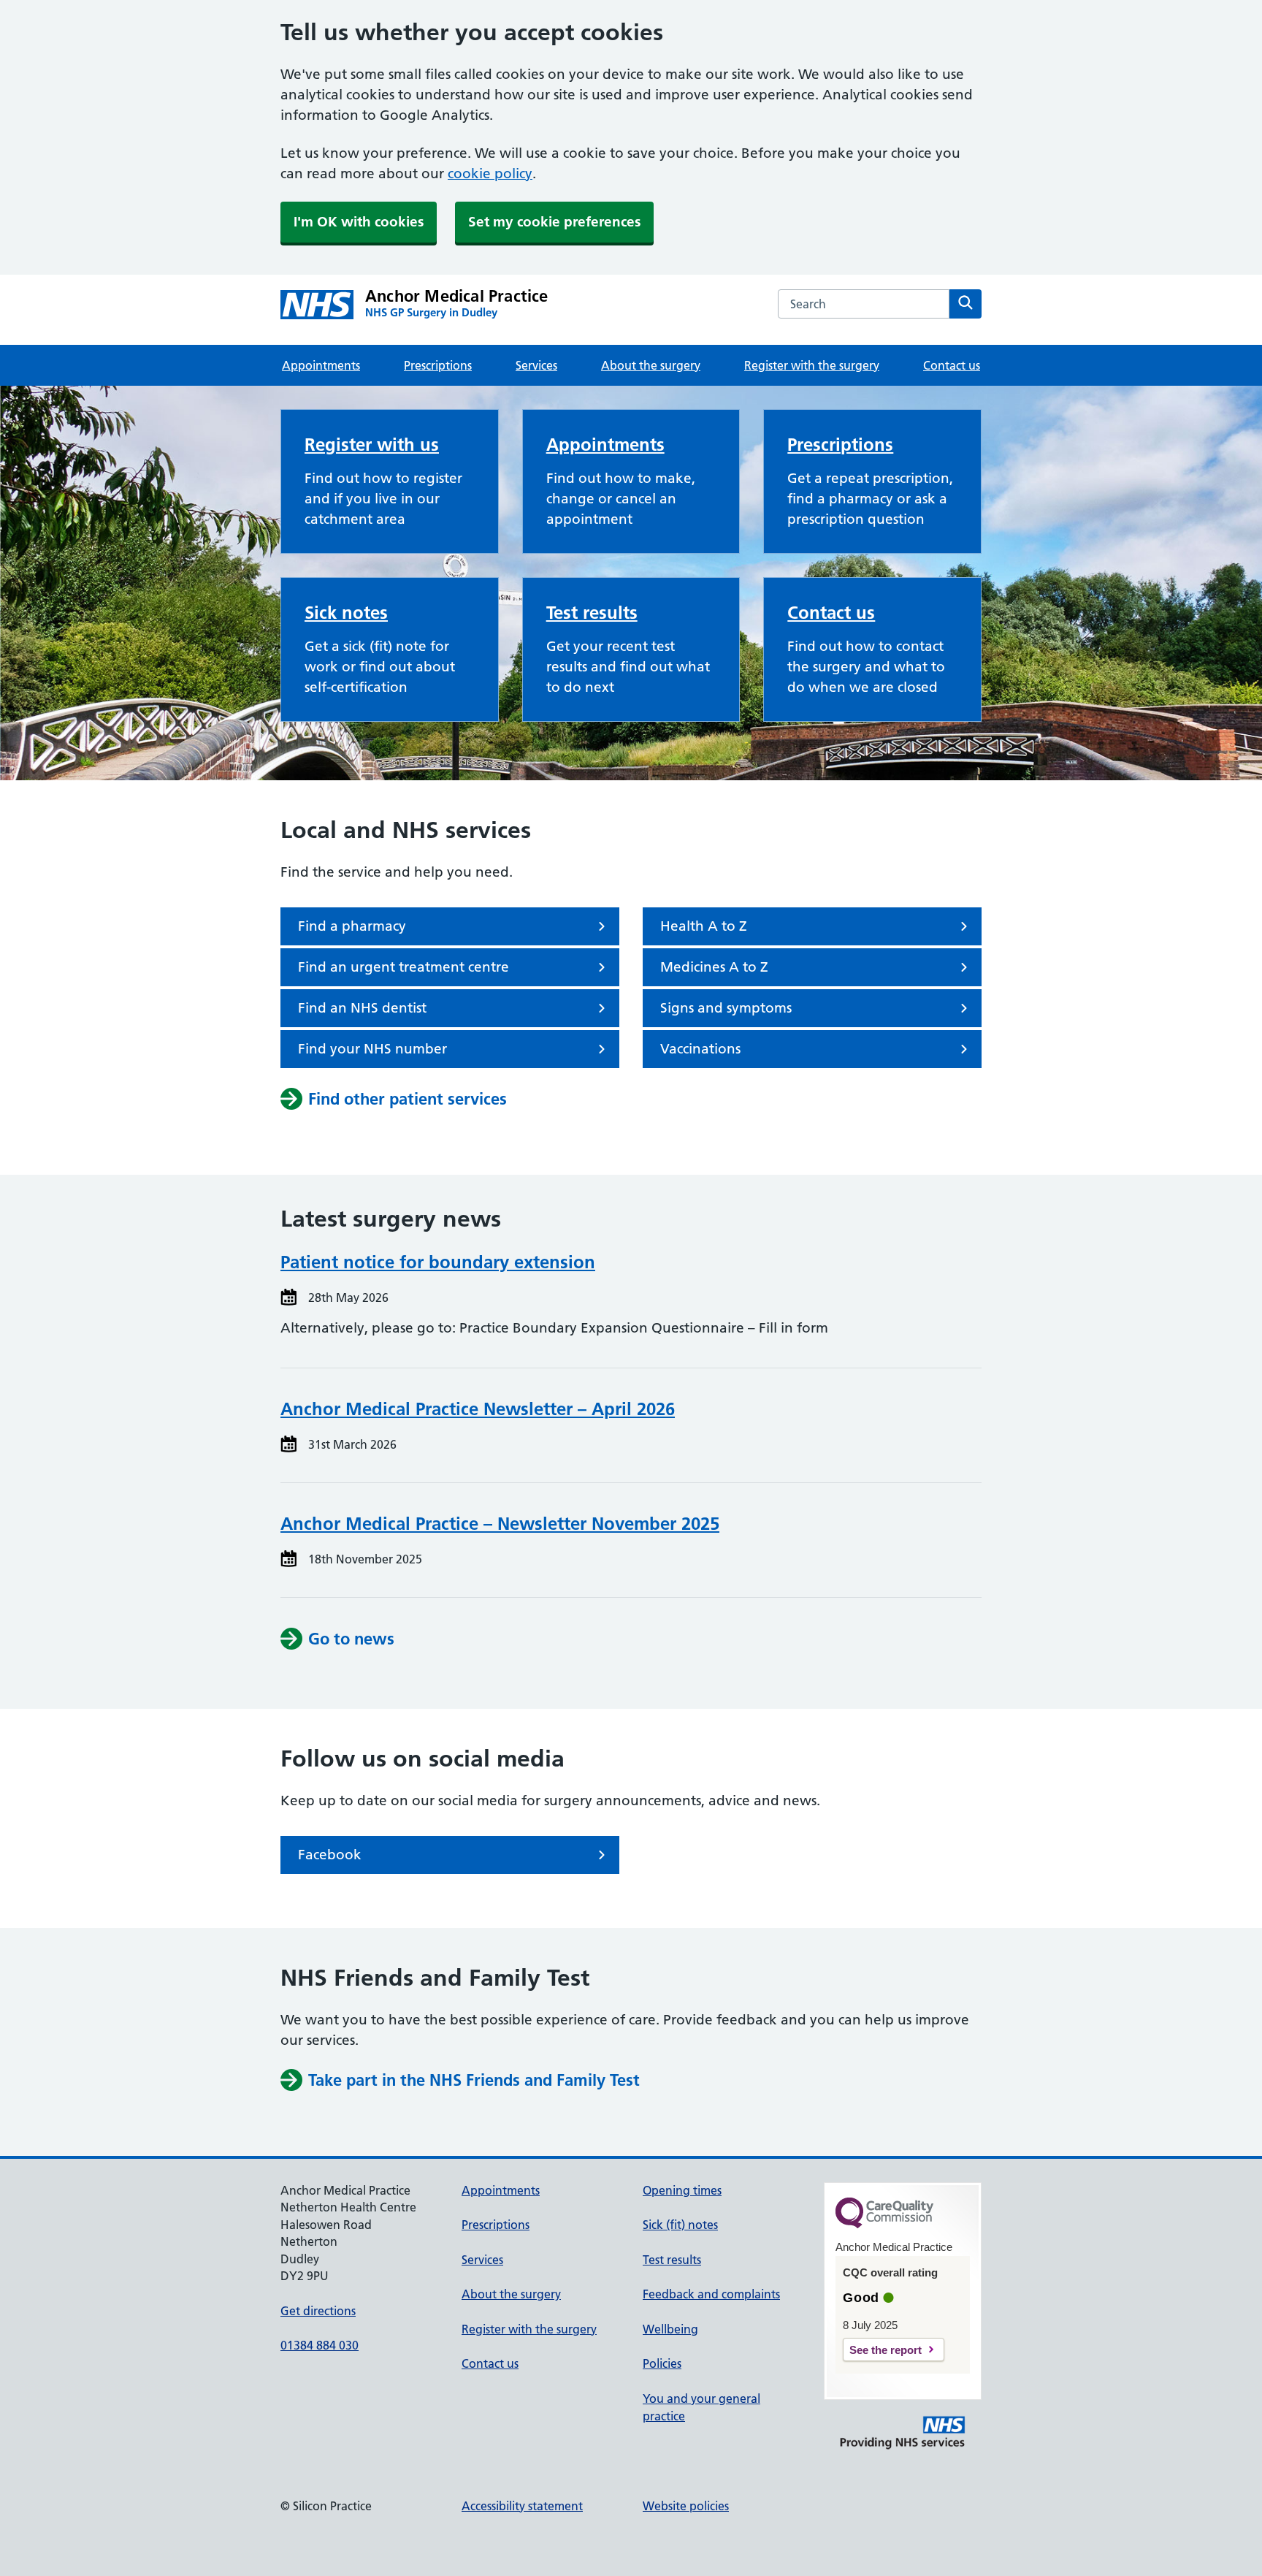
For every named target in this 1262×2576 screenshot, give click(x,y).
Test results (592, 613)
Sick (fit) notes (680, 2225)
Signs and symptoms (726, 1008)
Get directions (318, 2311)
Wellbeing (670, 2329)
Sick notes (346, 613)
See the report (886, 2350)
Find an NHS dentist (362, 1008)
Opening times (682, 2190)
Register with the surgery (812, 365)
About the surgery (651, 365)
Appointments (321, 365)
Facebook (330, 1855)
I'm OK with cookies (359, 222)
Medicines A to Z (714, 967)
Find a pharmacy (352, 926)
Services (536, 365)
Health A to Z (704, 926)
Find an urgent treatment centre (404, 967)
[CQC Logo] (884, 2225)
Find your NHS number (372, 1049)
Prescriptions (438, 365)
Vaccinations (700, 1049)
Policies (662, 2363)
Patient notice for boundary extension (438, 1262)
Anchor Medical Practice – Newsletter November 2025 (500, 1524)
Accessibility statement (522, 2506)
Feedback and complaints (711, 2294)
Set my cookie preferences (554, 222)
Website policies (686, 2506)
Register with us (372, 445)
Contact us (952, 365)
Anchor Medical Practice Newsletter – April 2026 (478, 1409)
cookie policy (490, 174)
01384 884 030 (320, 2345)
